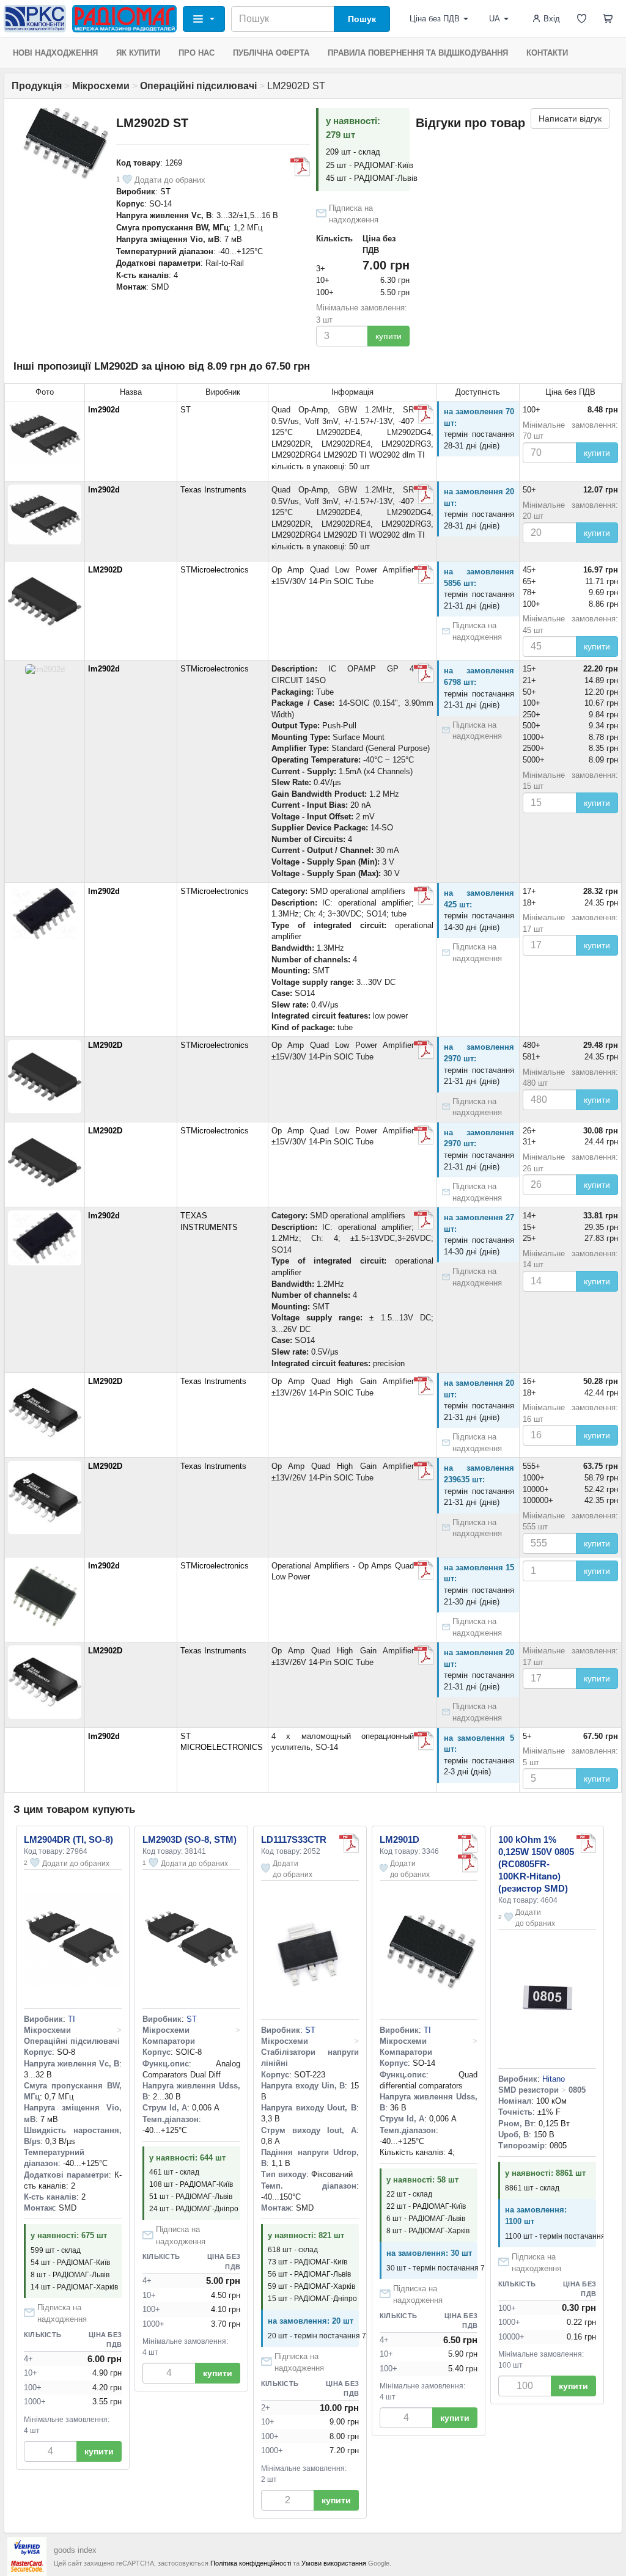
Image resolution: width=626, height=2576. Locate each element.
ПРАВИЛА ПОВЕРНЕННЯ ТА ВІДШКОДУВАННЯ (418, 53)
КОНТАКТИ (547, 53)
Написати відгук (570, 119)
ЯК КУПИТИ (138, 53)
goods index (75, 2550)
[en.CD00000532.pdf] (468, 1843)
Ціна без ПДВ (435, 19)
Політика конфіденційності (251, 2563)
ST (165, 192)
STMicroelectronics (215, 570)
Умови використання (334, 2563)
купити (388, 336)
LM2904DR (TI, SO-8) (68, 1839)
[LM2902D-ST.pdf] (424, 896)
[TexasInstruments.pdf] (424, 414)
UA (495, 19)
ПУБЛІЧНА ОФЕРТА (271, 53)
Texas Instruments (213, 490)
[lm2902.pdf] (424, 574)
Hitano (554, 2079)
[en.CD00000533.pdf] (424, 673)
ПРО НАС (197, 53)
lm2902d (104, 410)
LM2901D (400, 1839)
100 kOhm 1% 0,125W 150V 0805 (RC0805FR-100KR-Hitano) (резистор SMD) (536, 1864)
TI (72, 2019)
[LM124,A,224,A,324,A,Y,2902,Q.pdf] (300, 167)
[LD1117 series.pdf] (349, 1843)
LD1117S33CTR (294, 1839)
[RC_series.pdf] (586, 1843)
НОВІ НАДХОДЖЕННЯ (55, 53)
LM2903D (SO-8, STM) (190, 1839)
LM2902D (105, 570)
